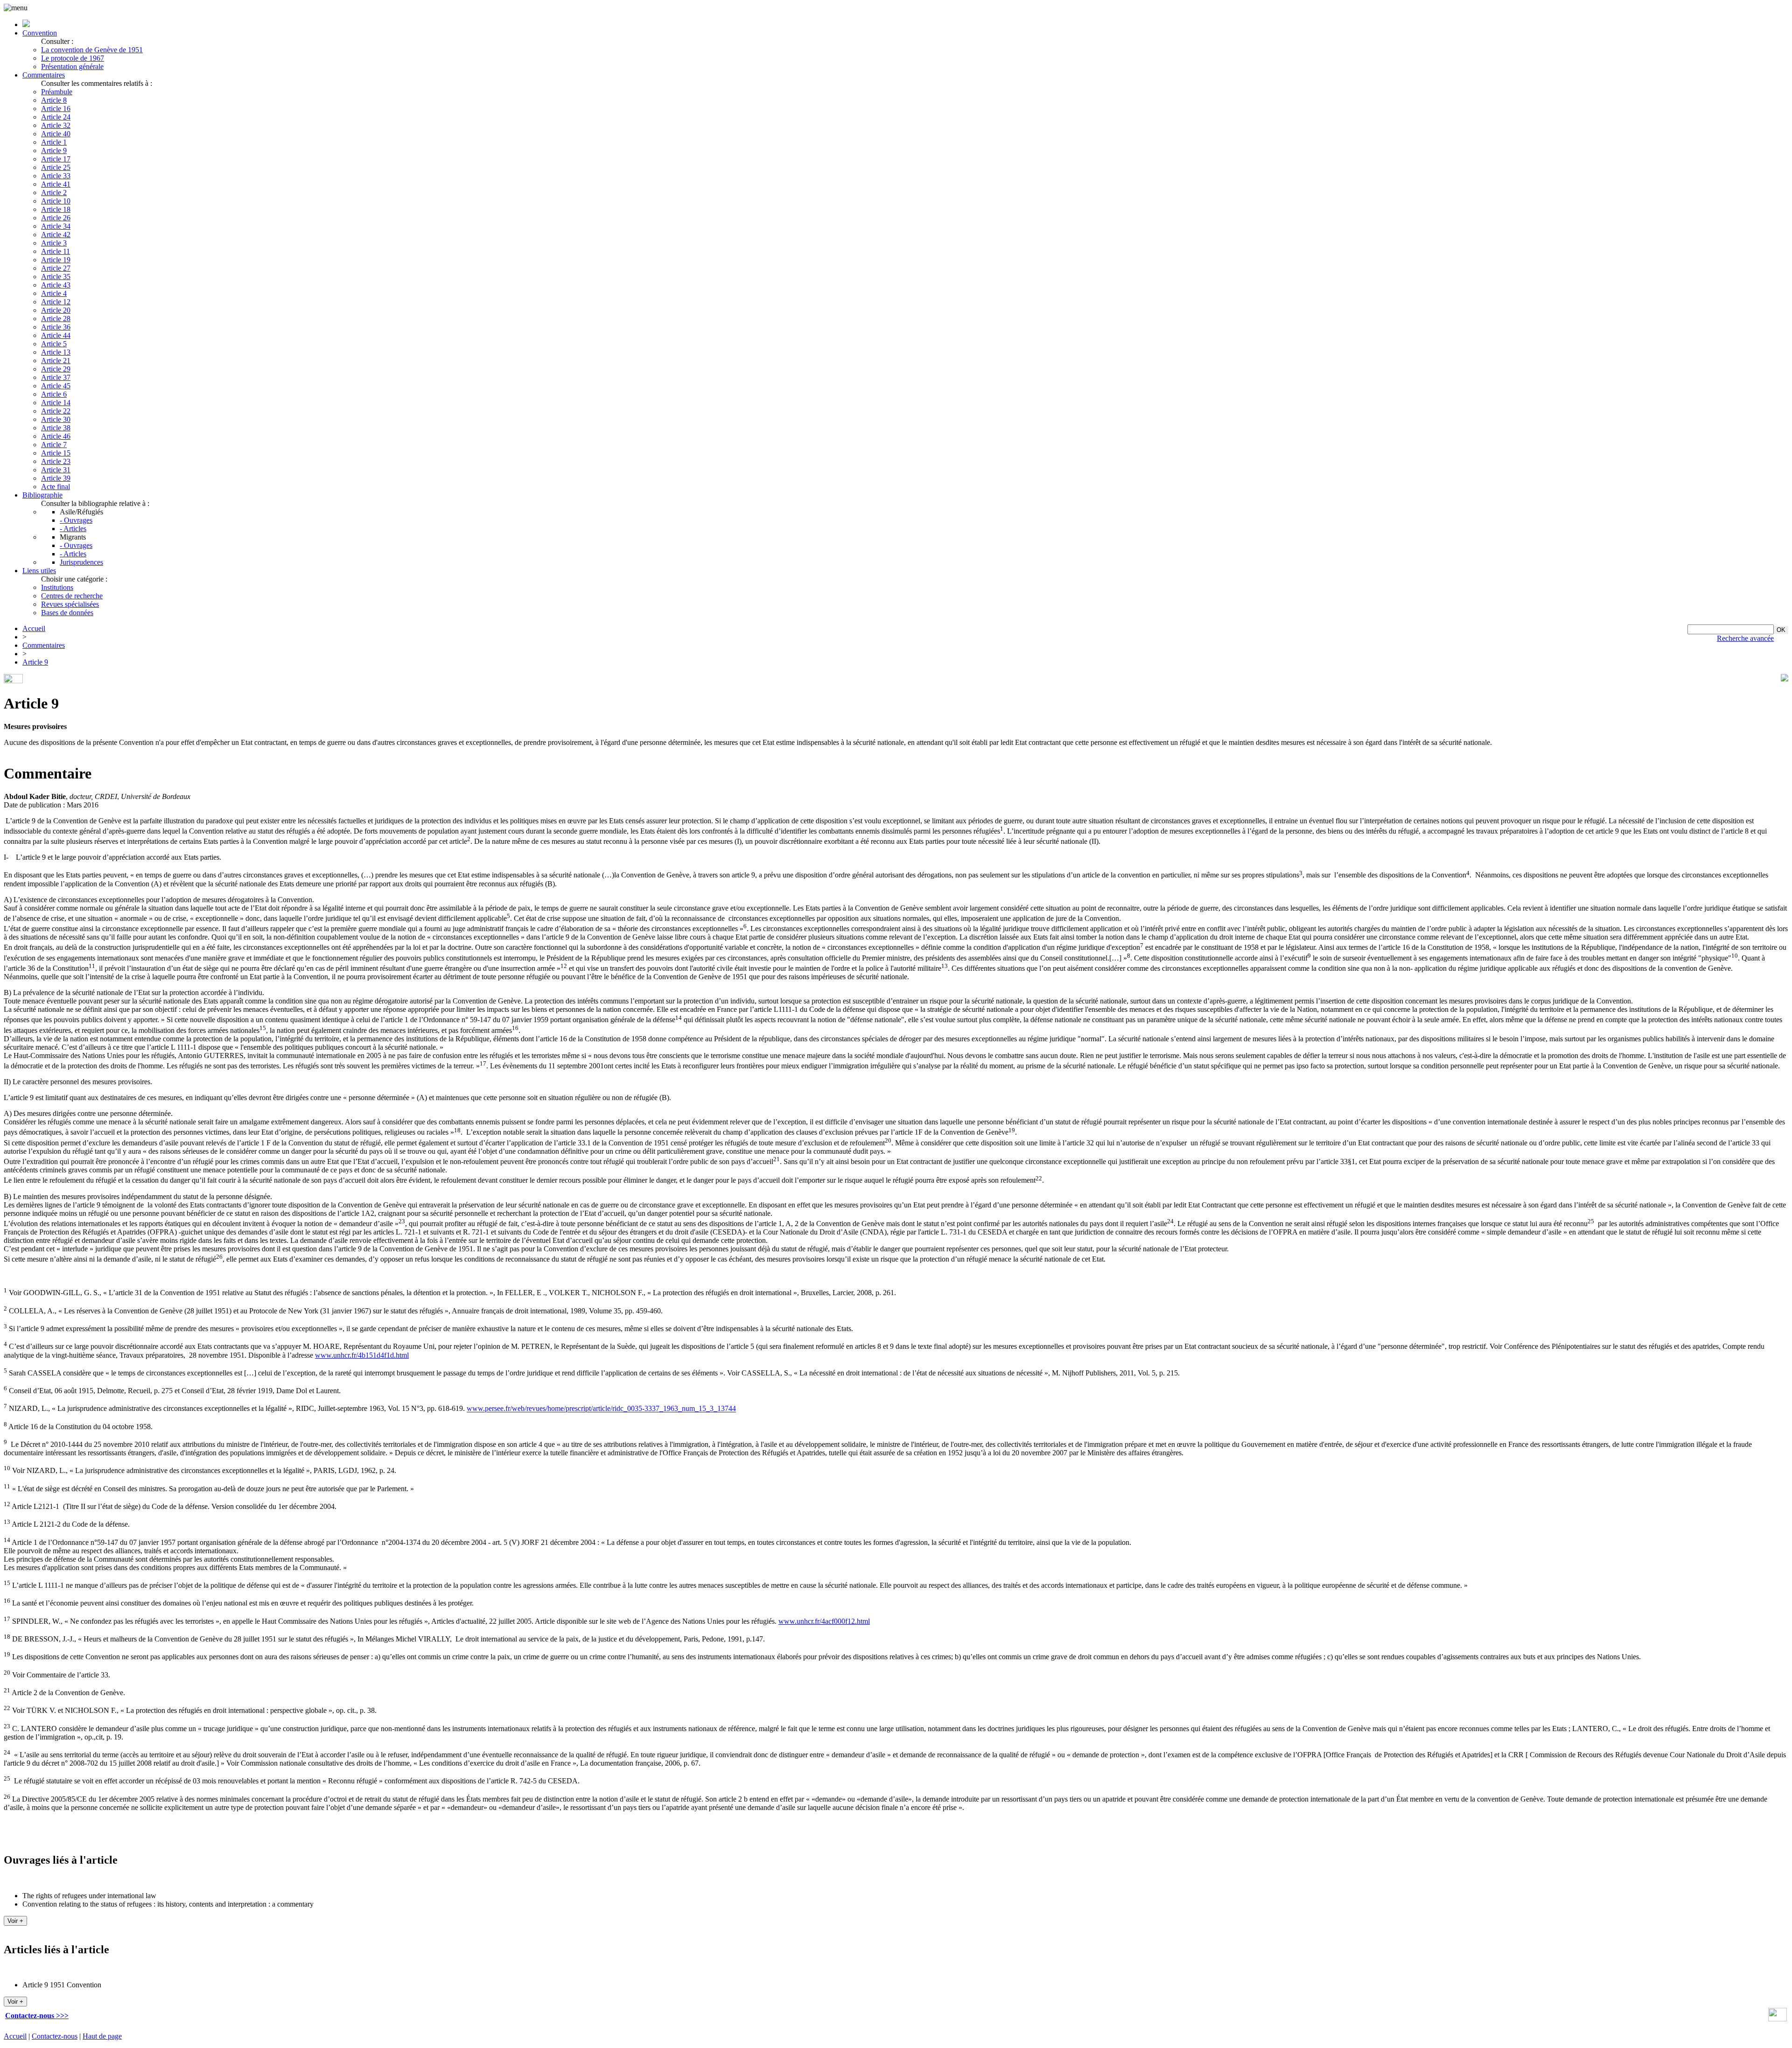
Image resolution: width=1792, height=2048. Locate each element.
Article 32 (56, 125)
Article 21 (56, 361)
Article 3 (54, 243)
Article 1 (54, 142)
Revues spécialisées (70, 604)
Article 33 (56, 176)
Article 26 (56, 218)
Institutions (57, 587)
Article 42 (56, 235)
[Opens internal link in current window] (1778, 2019)
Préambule (57, 92)
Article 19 (56, 260)
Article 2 (54, 193)
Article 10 (56, 201)
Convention (40, 33)
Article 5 (54, 344)
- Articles (73, 529)
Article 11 (56, 251)
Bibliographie (42, 495)
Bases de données (67, 613)
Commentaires (44, 75)
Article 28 (56, 319)
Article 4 (54, 293)
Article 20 (56, 310)
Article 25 (56, 167)
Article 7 (54, 445)
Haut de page (102, 2036)
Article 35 (56, 277)
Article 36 (56, 327)
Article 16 (56, 109)
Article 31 (56, 470)
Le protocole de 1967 (73, 58)
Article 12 (56, 302)
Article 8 (54, 100)
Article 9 (54, 151)
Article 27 (56, 268)
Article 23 (56, 461)
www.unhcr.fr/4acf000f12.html (824, 1621)
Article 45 (56, 386)
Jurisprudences (81, 562)
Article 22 (56, 411)
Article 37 (56, 377)
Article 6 (54, 394)
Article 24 (56, 117)
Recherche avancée (1745, 638)
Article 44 (56, 335)
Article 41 (56, 184)
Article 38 (56, 428)
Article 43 (56, 285)
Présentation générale (72, 67)
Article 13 (56, 352)
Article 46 (56, 436)
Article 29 (56, 369)
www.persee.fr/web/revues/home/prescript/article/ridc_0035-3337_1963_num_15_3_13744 (601, 1409)
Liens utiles (39, 571)
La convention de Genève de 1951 (92, 50)
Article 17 (56, 159)
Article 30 (56, 419)
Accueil (34, 628)
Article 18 (56, 209)
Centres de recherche (72, 596)
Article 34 (56, 226)
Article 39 (56, 478)
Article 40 (56, 134)
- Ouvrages (76, 520)
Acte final (56, 487)
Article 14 (56, 403)
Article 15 (56, 453)
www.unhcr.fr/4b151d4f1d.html (362, 1355)
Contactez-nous (55, 2036)
